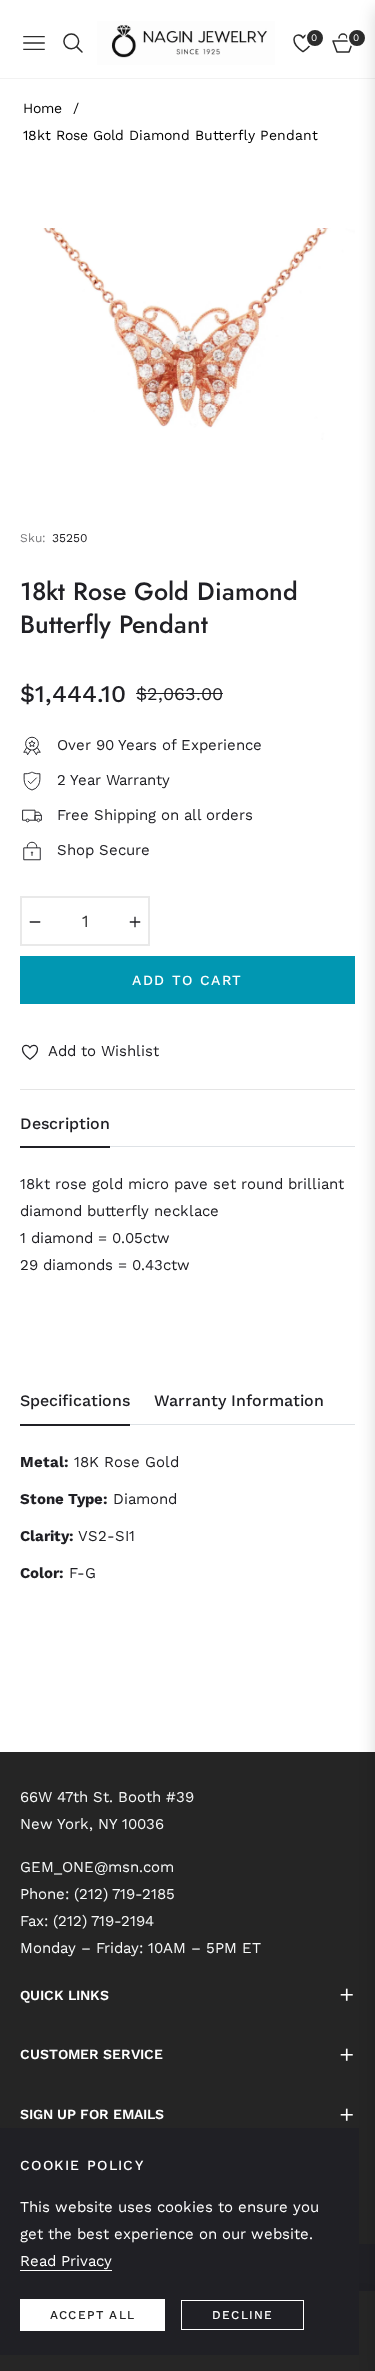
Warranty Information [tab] (239, 1400)
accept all (92, 2315)
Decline (242, 2315)
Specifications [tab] (75, 1400)
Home (42, 108)
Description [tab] (65, 1123)
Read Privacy (66, 2261)
